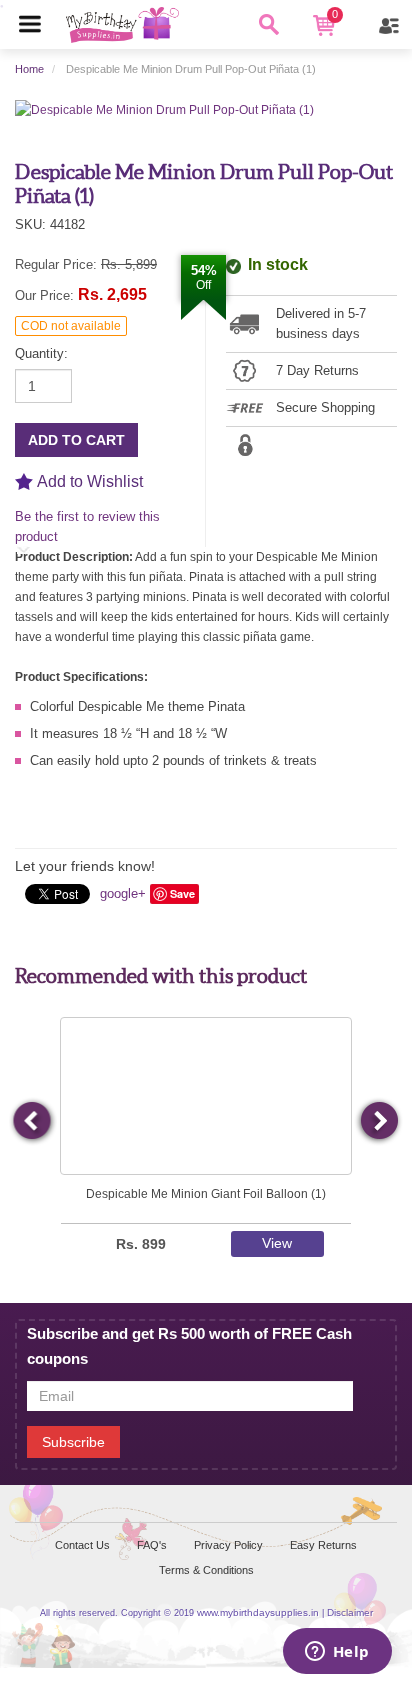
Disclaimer (350, 1612)
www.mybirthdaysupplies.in (258, 1612)
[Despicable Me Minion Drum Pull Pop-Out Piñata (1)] (164, 109)
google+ (123, 893)
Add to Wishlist (90, 481)
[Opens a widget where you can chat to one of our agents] (337, 1653)
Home (29, 69)
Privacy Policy (228, 1545)
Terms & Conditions (206, 1570)
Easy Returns (323, 1545)
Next (378, 1122)
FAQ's (152, 1545)
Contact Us (82, 1545)
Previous (33, 1122)
